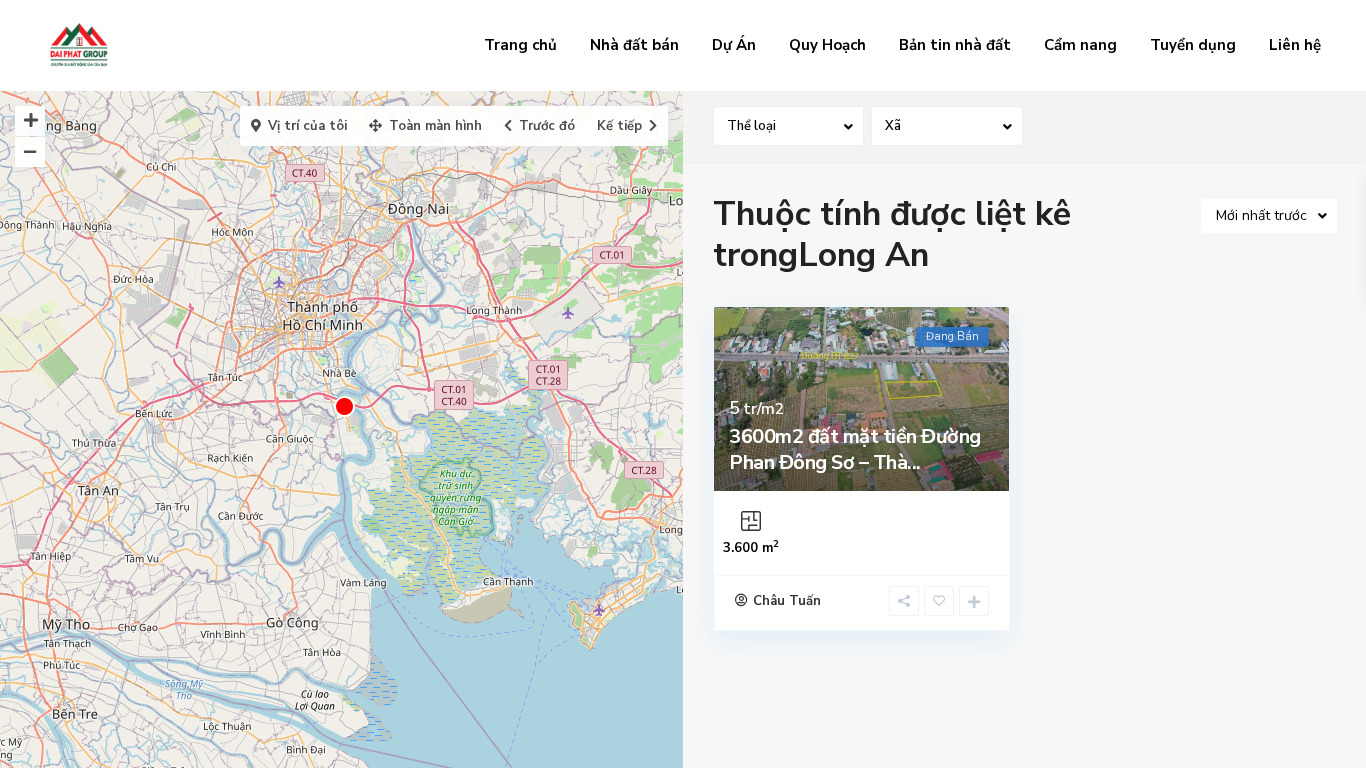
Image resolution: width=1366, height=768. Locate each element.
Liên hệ (1295, 45)
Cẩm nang (1080, 45)
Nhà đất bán (634, 45)
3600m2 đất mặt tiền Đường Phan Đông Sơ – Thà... (855, 449)
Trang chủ (520, 45)
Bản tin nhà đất (955, 45)
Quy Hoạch (827, 45)
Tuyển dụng (1193, 45)
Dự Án (734, 45)
